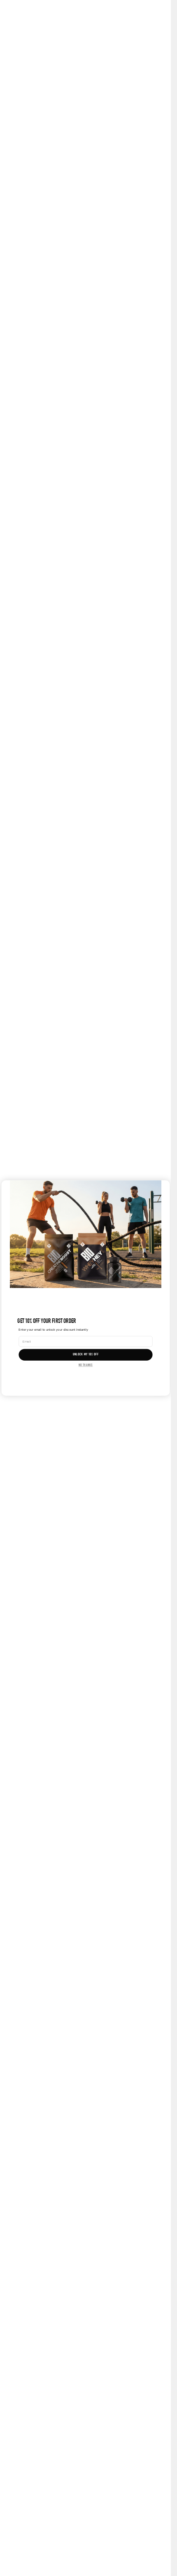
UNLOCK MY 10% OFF (85, 1355)
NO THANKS (85, 1365)
